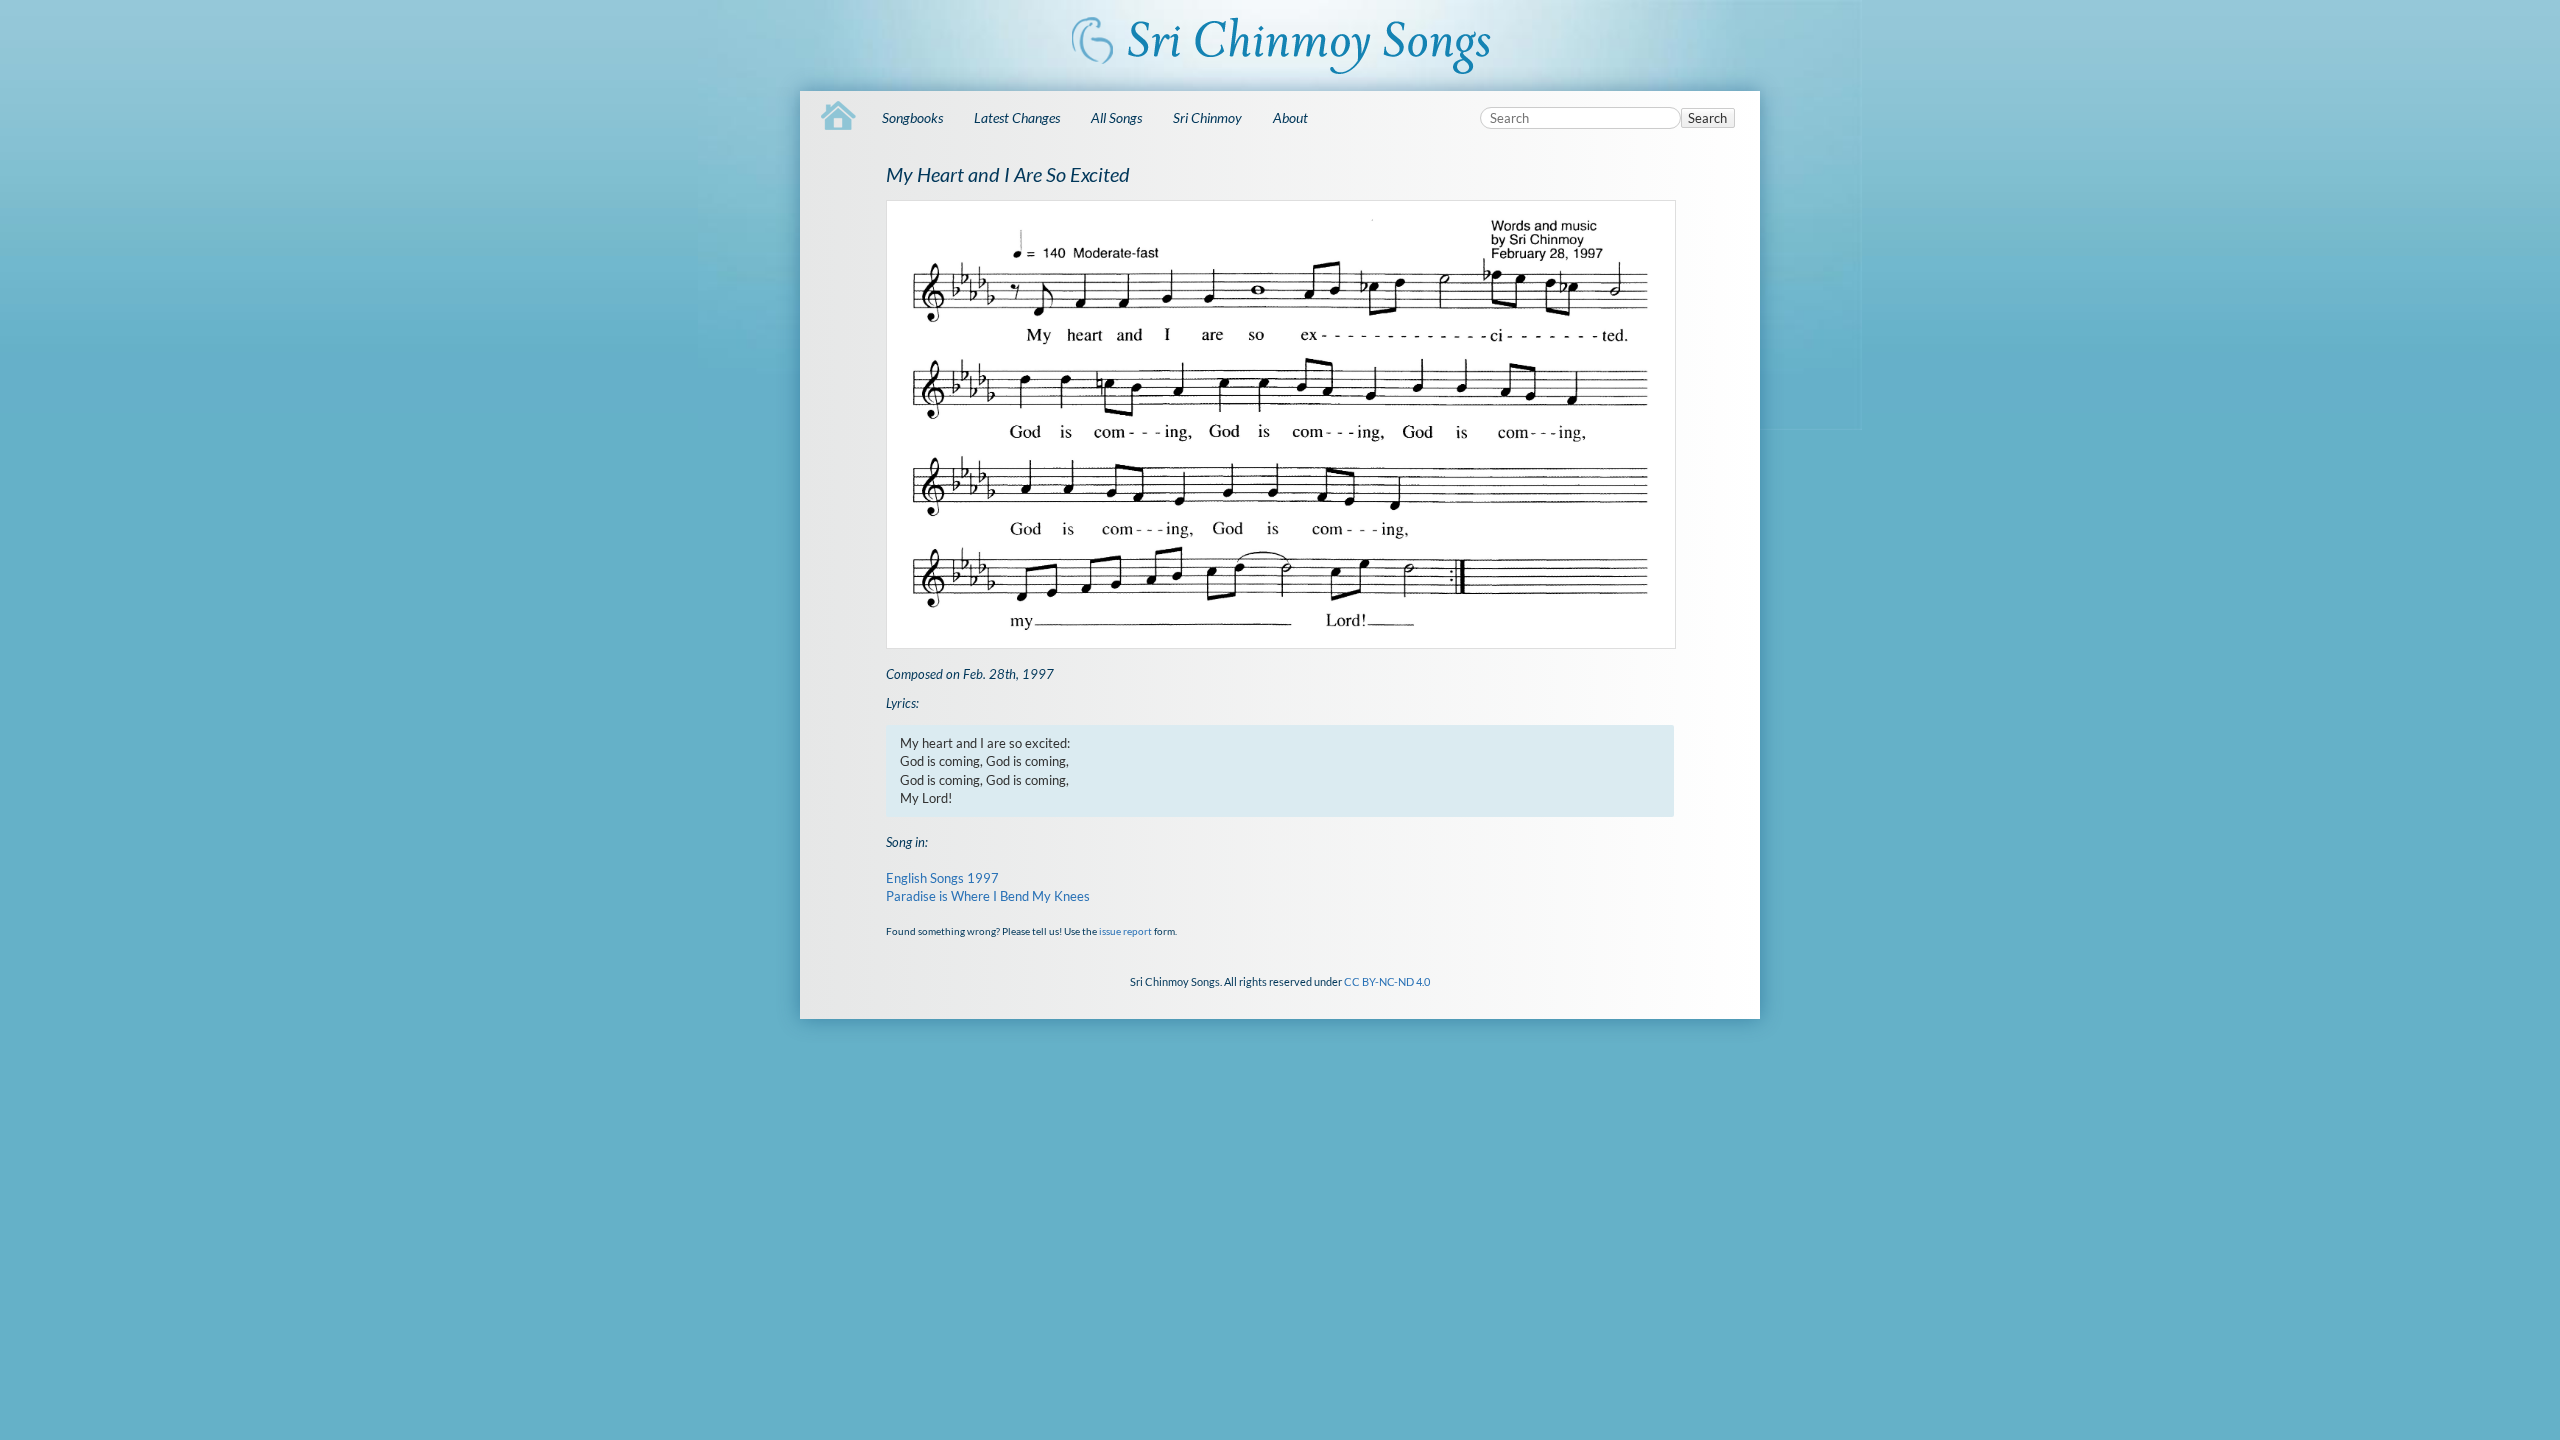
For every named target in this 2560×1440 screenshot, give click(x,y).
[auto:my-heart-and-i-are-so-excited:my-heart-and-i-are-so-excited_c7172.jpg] (1279, 424)
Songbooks (912, 117)
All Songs (1116, 117)
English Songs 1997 (942, 878)
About (1290, 117)
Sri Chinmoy (1207, 117)
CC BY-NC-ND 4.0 (1387, 981)
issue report (1125, 931)
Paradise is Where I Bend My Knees (988, 896)
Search (1707, 118)
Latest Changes (1017, 117)
